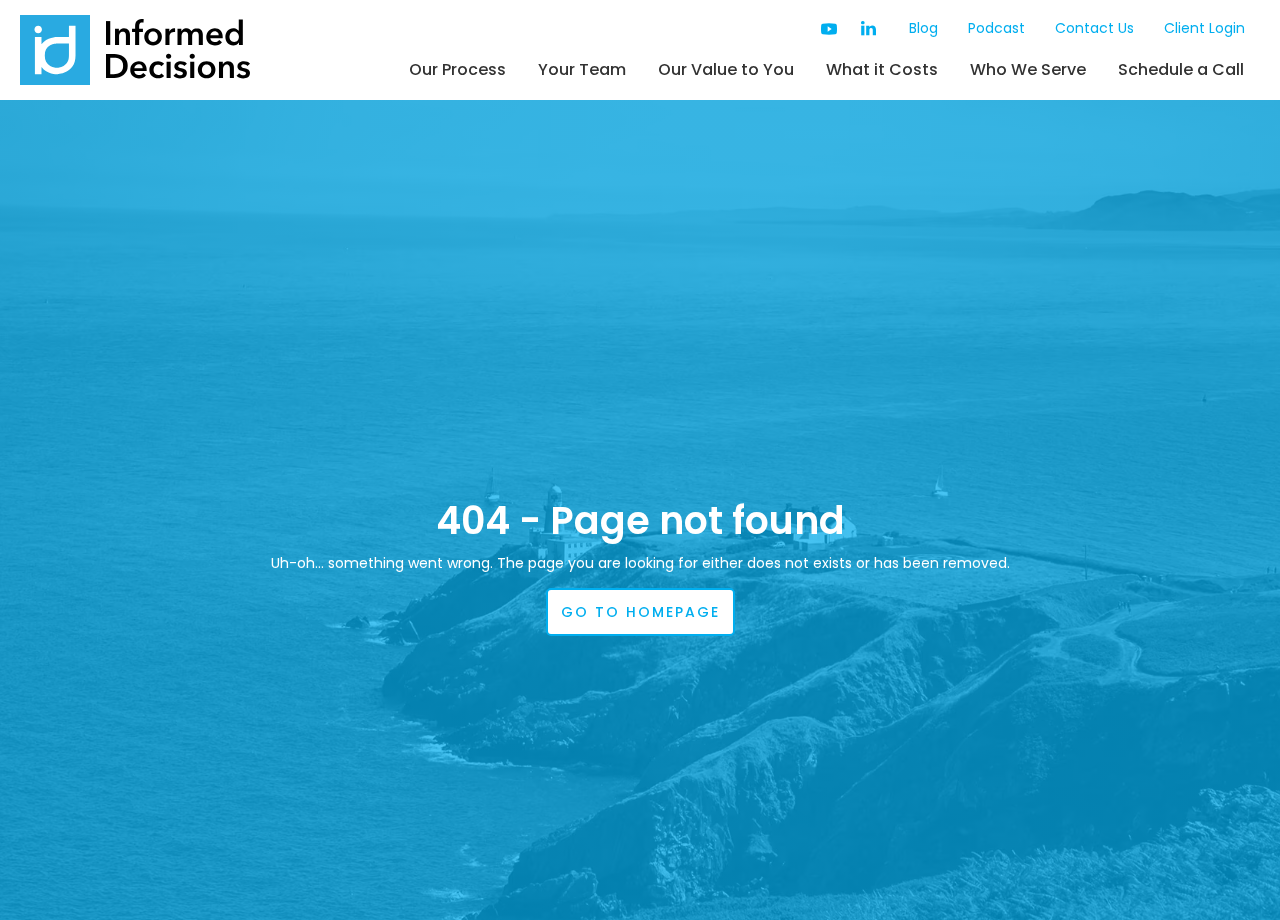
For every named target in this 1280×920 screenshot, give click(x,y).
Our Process (457, 69)
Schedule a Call (1181, 69)
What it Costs (882, 69)
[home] (135, 50)
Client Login (1204, 28)
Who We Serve (1028, 69)
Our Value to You (726, 69)
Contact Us (1094, 28)
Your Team (582, 69)
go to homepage (640, 612)
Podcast (996, 28)
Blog (923, 28)
